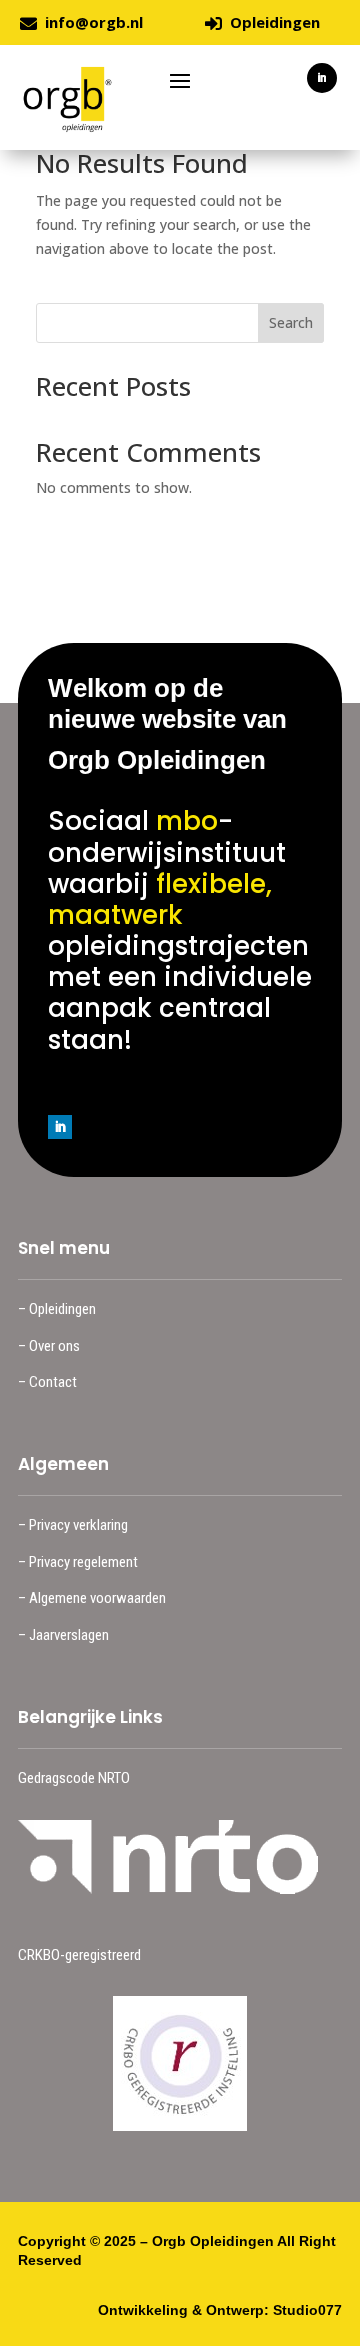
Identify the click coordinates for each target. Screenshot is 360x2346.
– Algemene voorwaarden (92, 1598)
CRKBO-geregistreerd (79, 1955)
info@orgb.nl (94, 22)
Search (291, 322)
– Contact (47, 1382)
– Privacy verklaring (73, 1525)
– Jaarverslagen (63, 1635)
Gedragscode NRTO (74, 1778)
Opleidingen (275, 22)
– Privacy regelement (78, 1562)
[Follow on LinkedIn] (322, 78)
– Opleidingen (57, 1309)
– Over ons (49, 1346)
